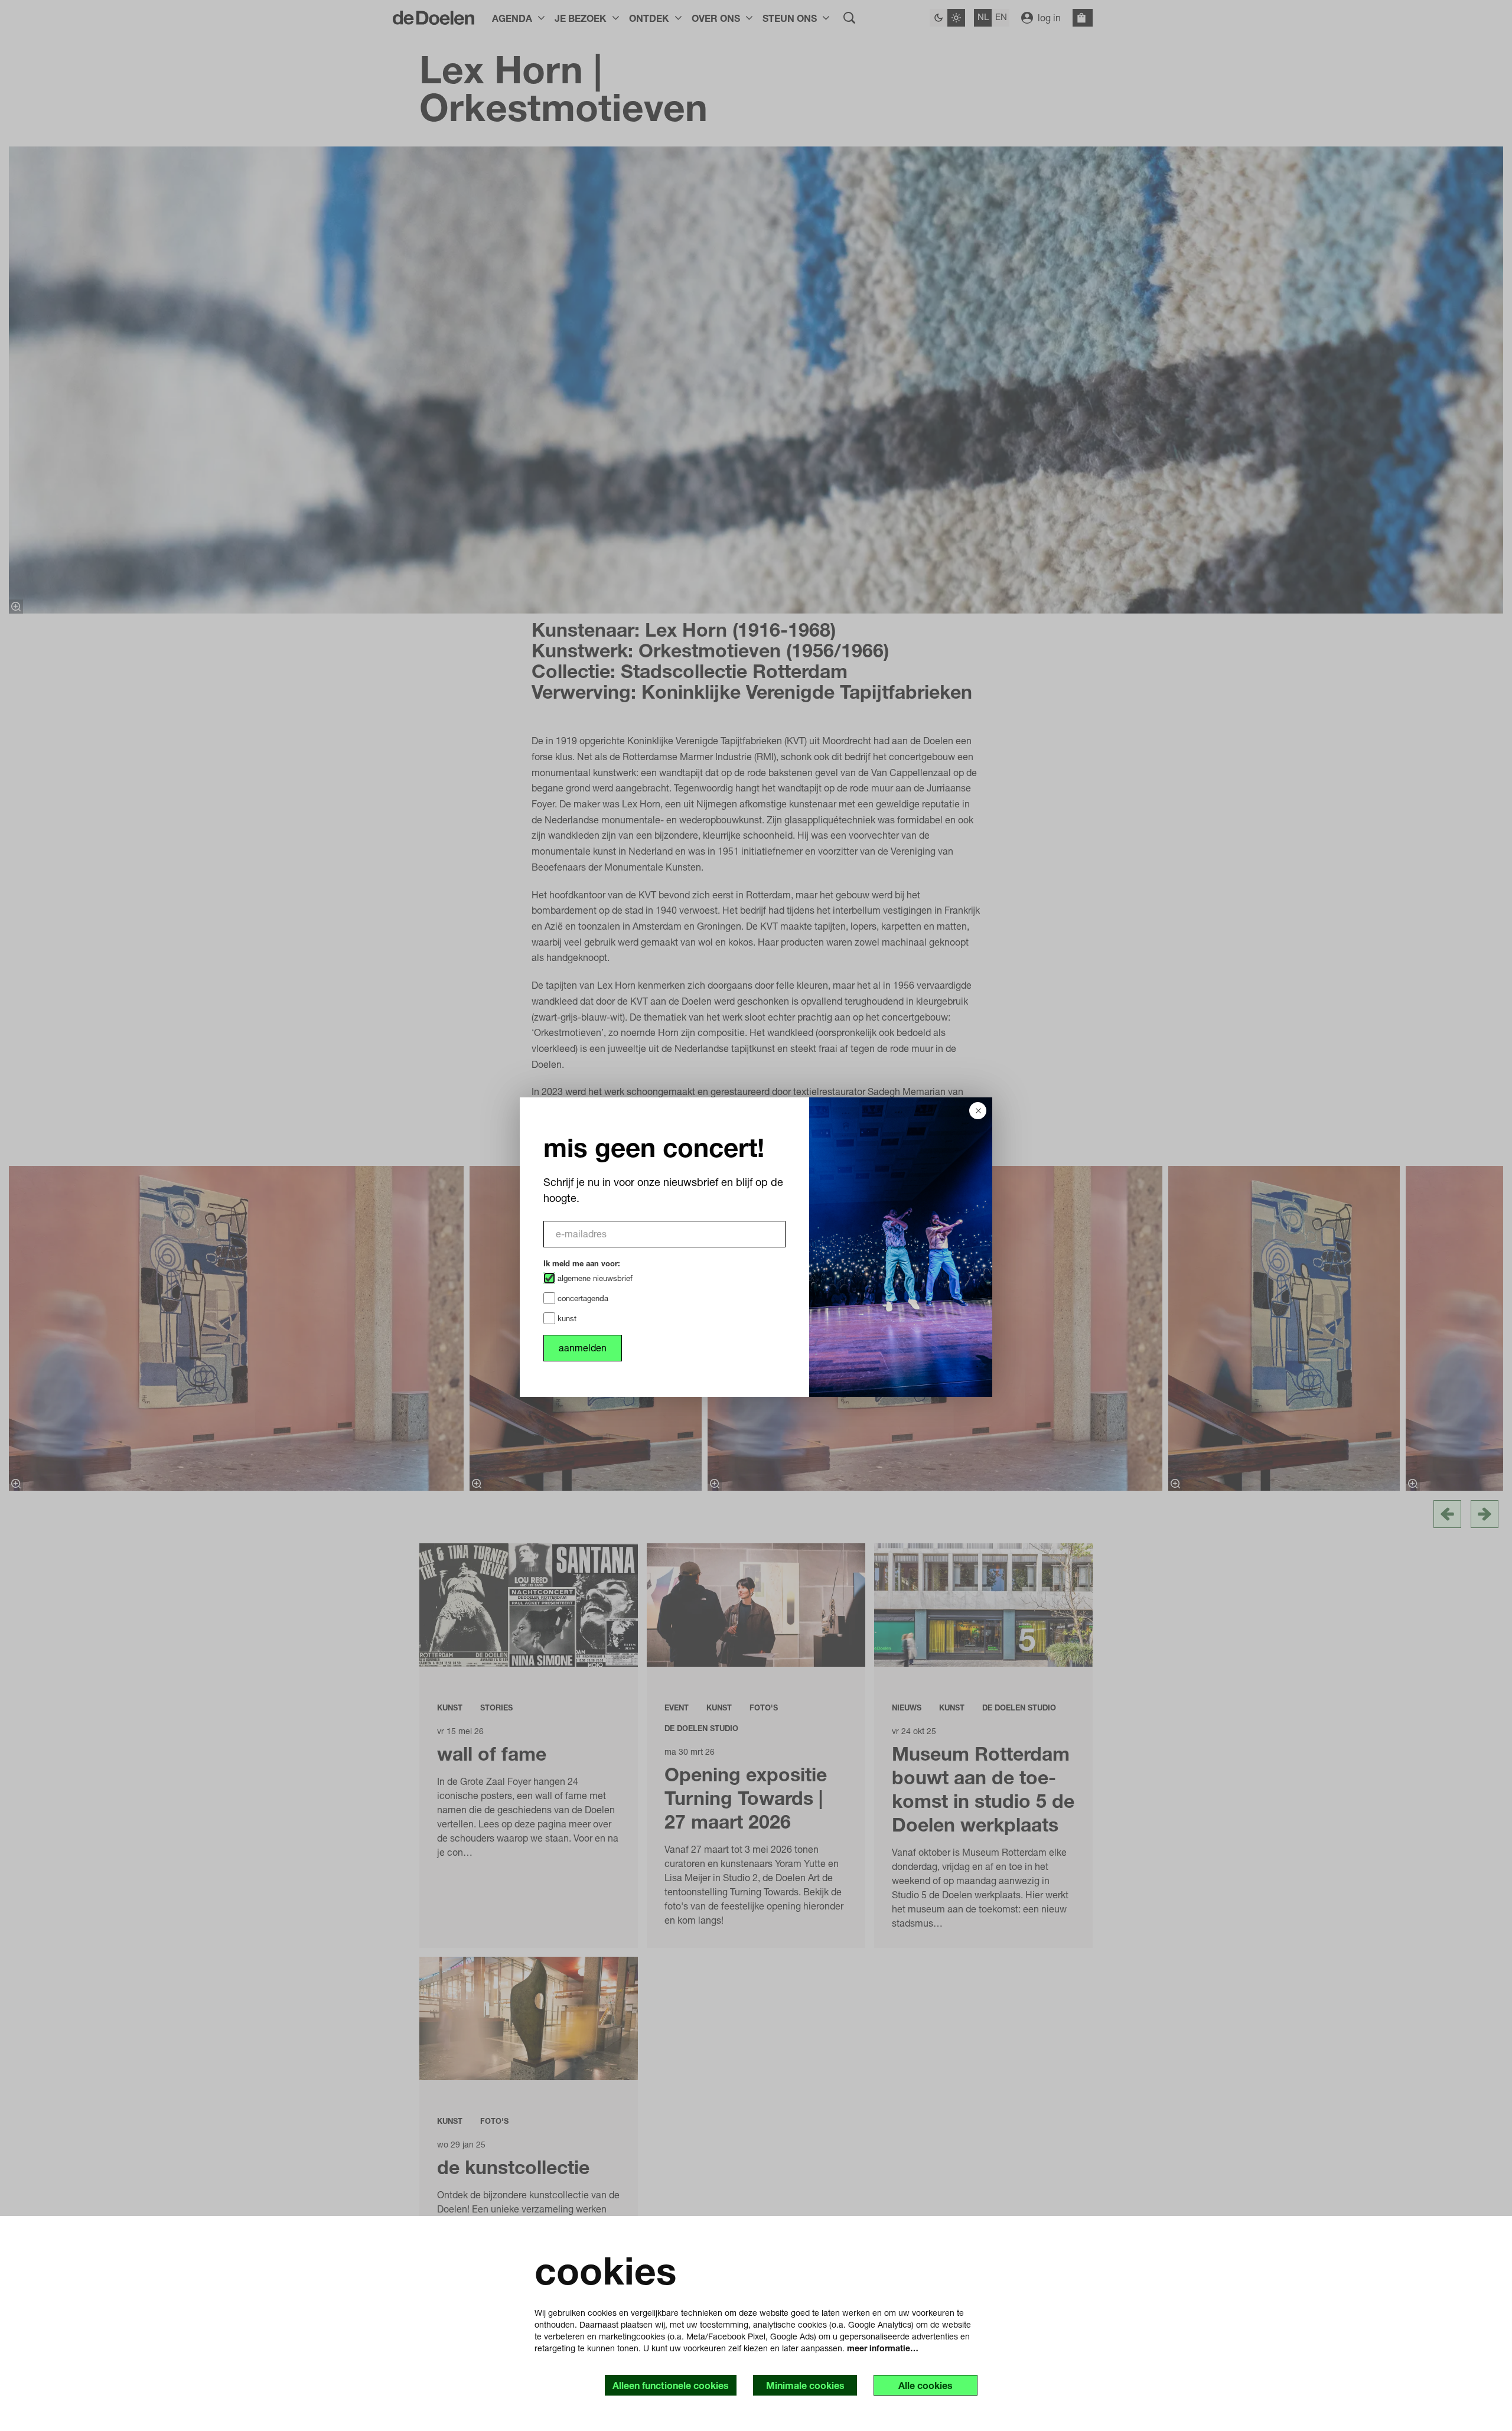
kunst (566, 1318)
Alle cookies (926, 2385)
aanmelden (583, 1348)
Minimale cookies (805, 2385)
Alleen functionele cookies (671, 2385)
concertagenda (582, 1298)
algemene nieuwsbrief (594, 1278)
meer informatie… (883, 2348)
